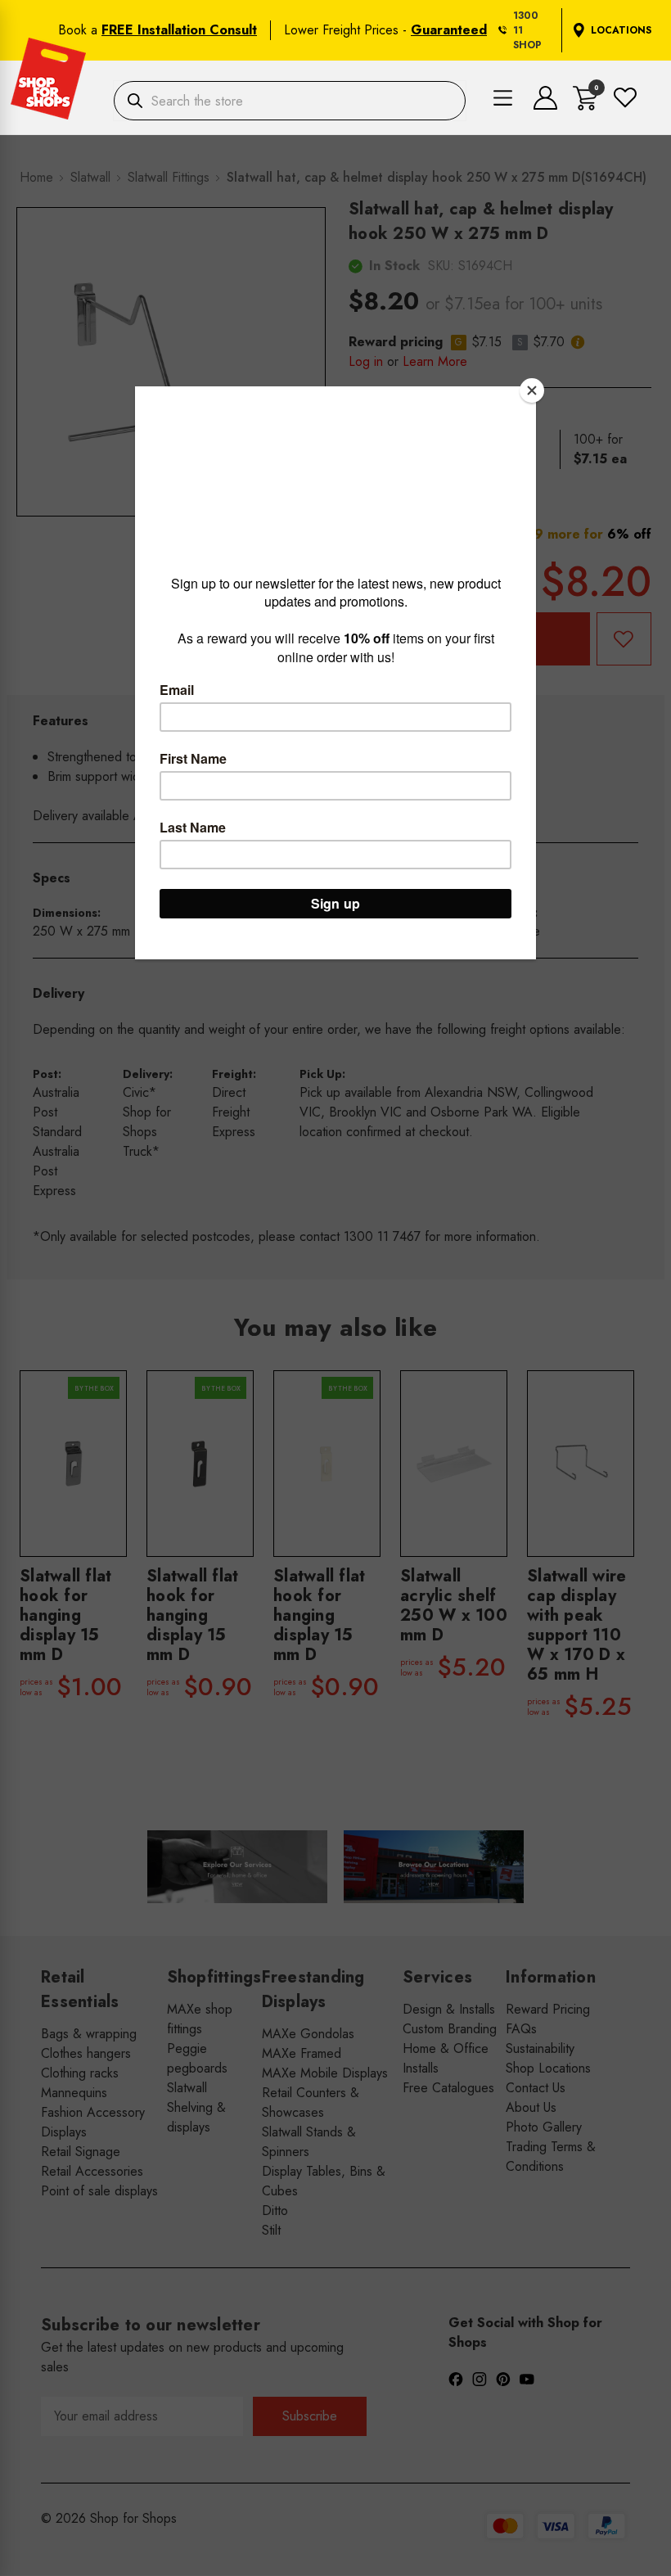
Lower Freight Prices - (385, 30)
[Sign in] (545, 105)
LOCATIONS (621, 30)
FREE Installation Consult (179, 30)
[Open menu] (503, 101)
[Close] (532, 390)
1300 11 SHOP (527, 30)
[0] (585, 106)
